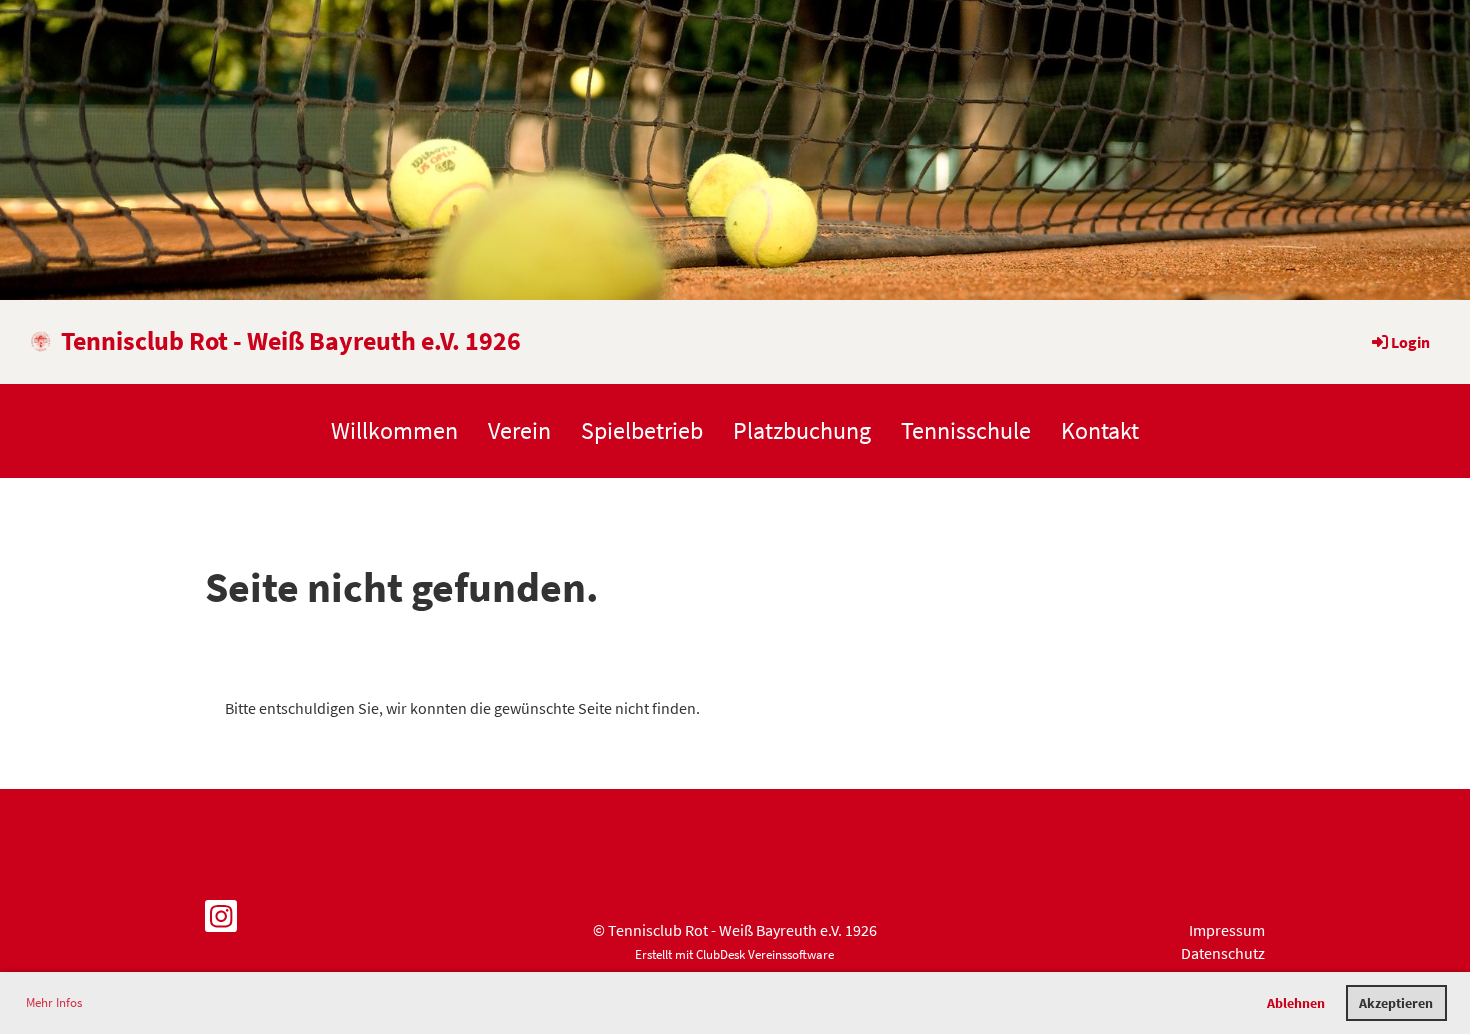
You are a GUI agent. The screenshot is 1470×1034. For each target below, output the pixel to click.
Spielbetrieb (642, 430)
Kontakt (1100, 430)
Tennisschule (966, 430)
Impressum (1227, 930)
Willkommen (394, 430)
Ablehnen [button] (1296, 1003)
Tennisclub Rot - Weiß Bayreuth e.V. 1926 (291, 340)
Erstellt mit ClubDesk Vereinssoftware (734, 954)
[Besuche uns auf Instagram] (221, 921)
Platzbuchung (802, 430)
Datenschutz (1223, 953)
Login (1410, 342)
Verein (519, 430)
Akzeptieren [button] (1396, 1003)
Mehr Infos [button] (54, 1002)
